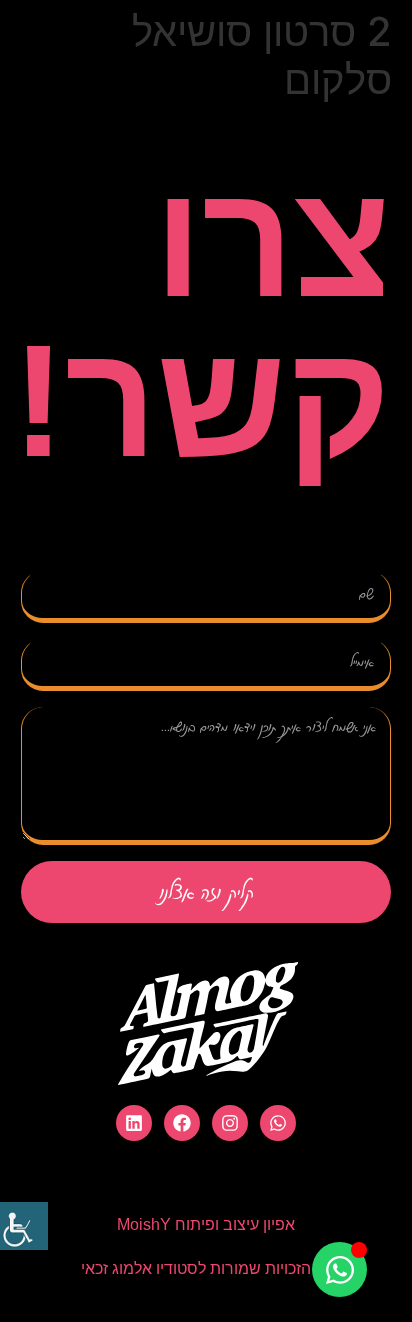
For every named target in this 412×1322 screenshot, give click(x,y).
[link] (24, 1226)
